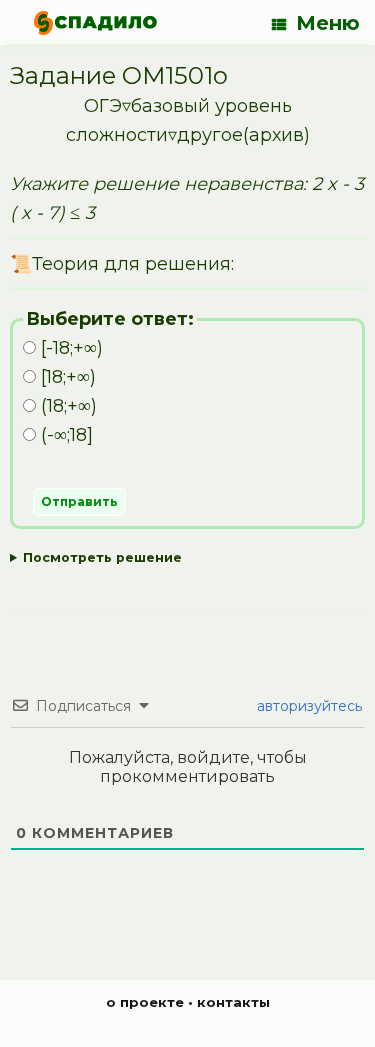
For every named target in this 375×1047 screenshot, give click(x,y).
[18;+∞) (66, 377)
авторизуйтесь (307, 706)
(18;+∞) (66, 406)
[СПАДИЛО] (95, 22)
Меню (328, 23)
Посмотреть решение (102, 557)
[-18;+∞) (69, 348)
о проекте (145, 1002)
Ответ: (187, 561)
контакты (233, 1002)
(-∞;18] (64, 435)
